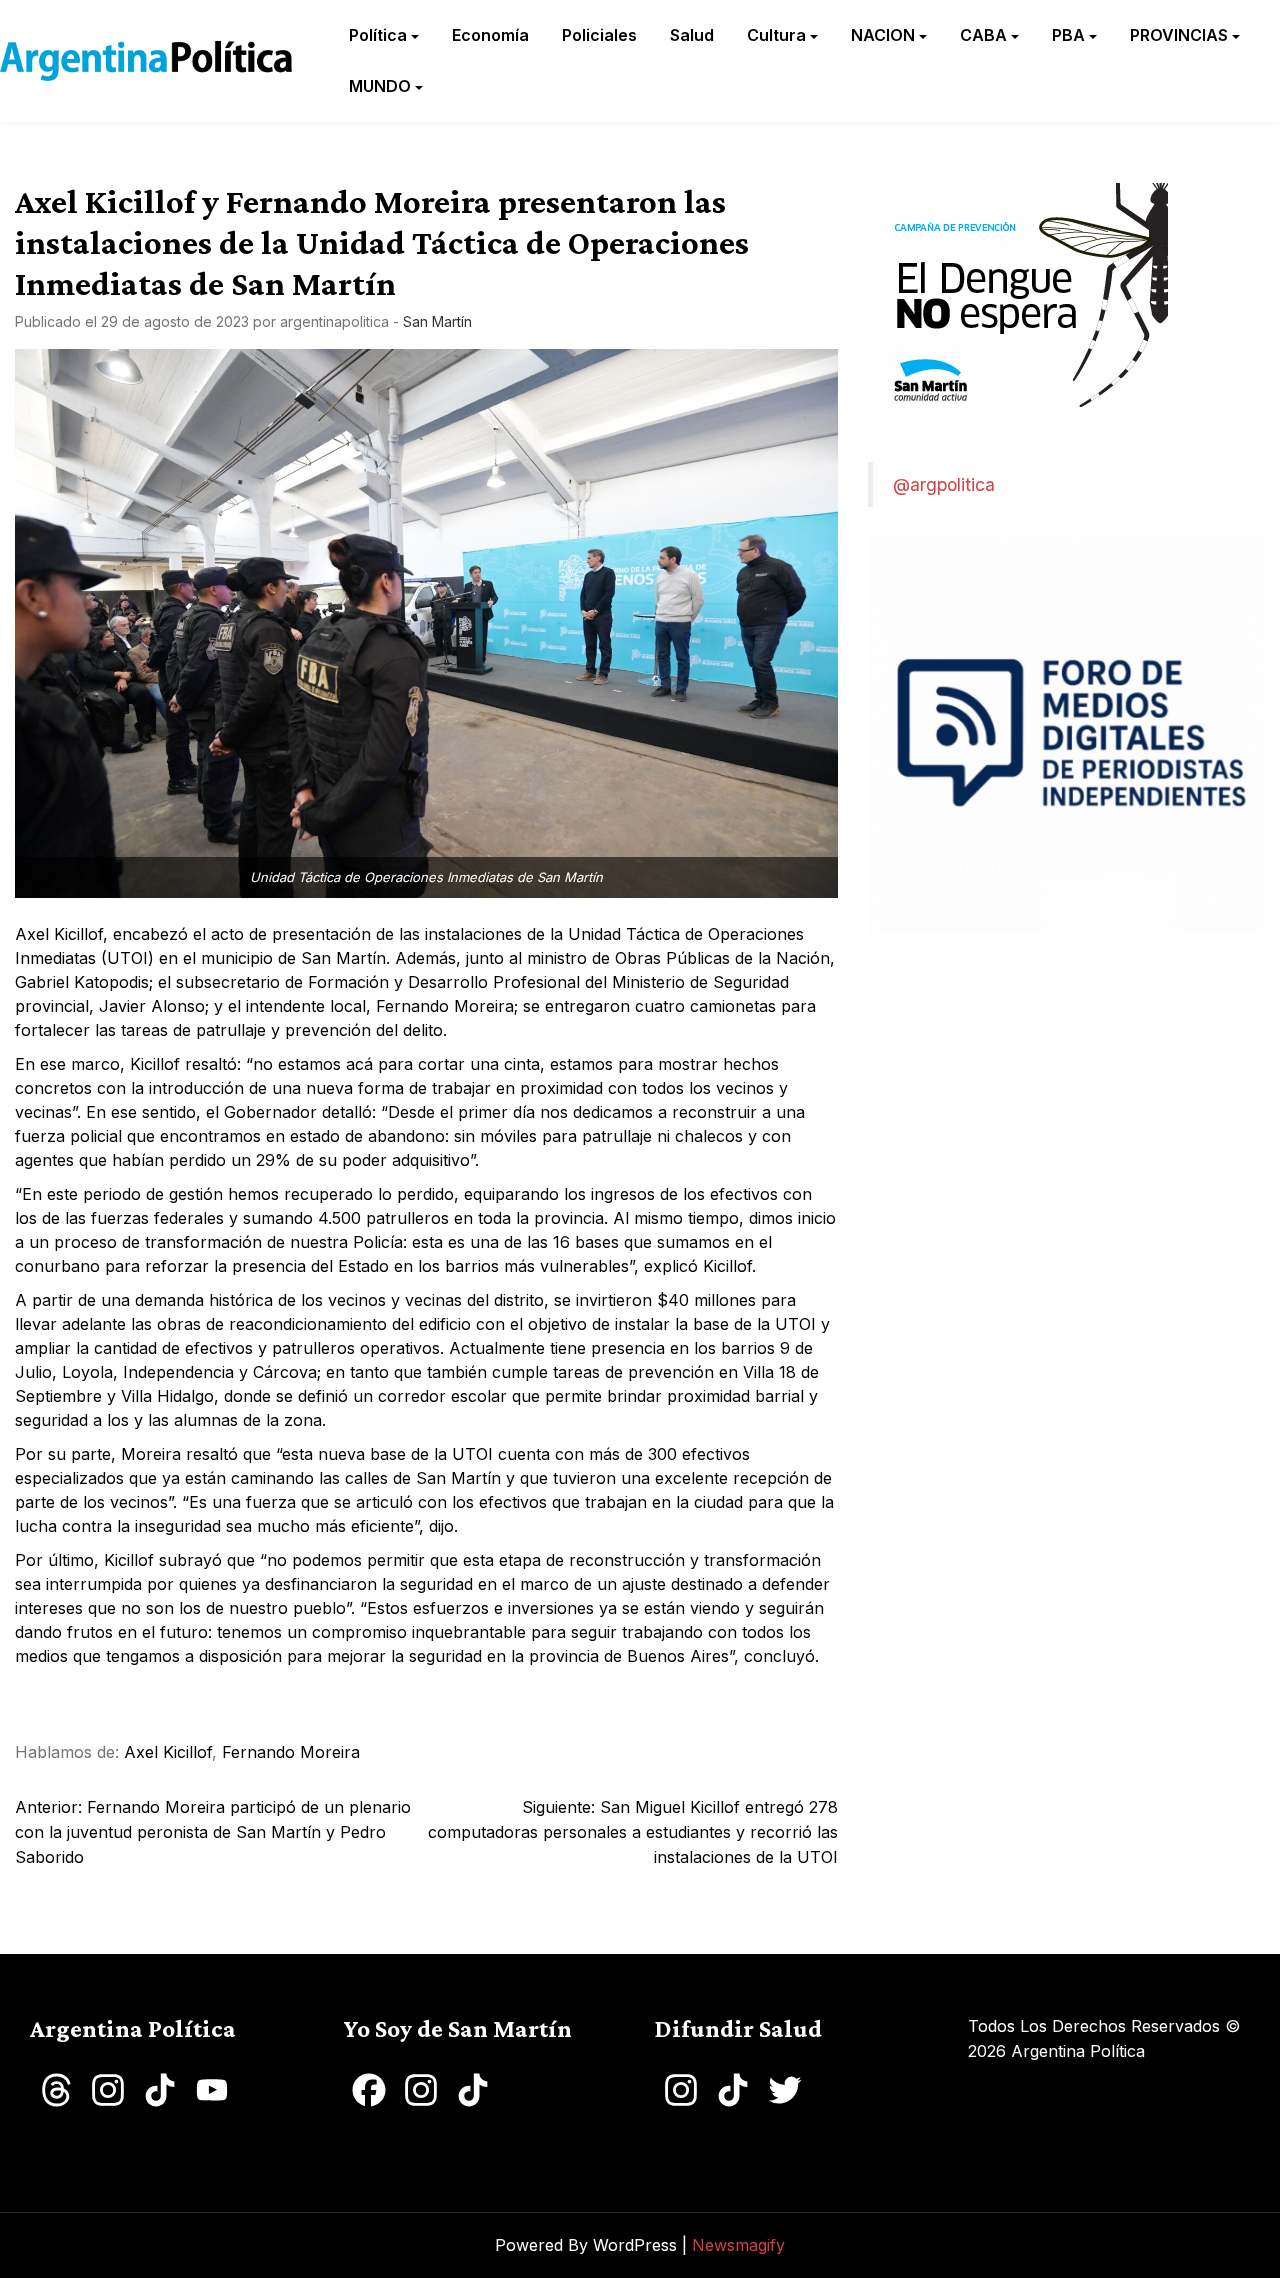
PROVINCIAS (1179, 35)
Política (378, 35)
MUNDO (380, 86)
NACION (883, 35)
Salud (692, 35)
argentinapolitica (334, 321)
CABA (983, 35)
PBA (1068, 35)
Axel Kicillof (168, 1752)
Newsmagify (738, 2245)
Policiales (599, 35)
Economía (490, 35)
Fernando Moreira (291, 1752)
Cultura (776, 35)
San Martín (437, 321)
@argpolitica (944, 484)
